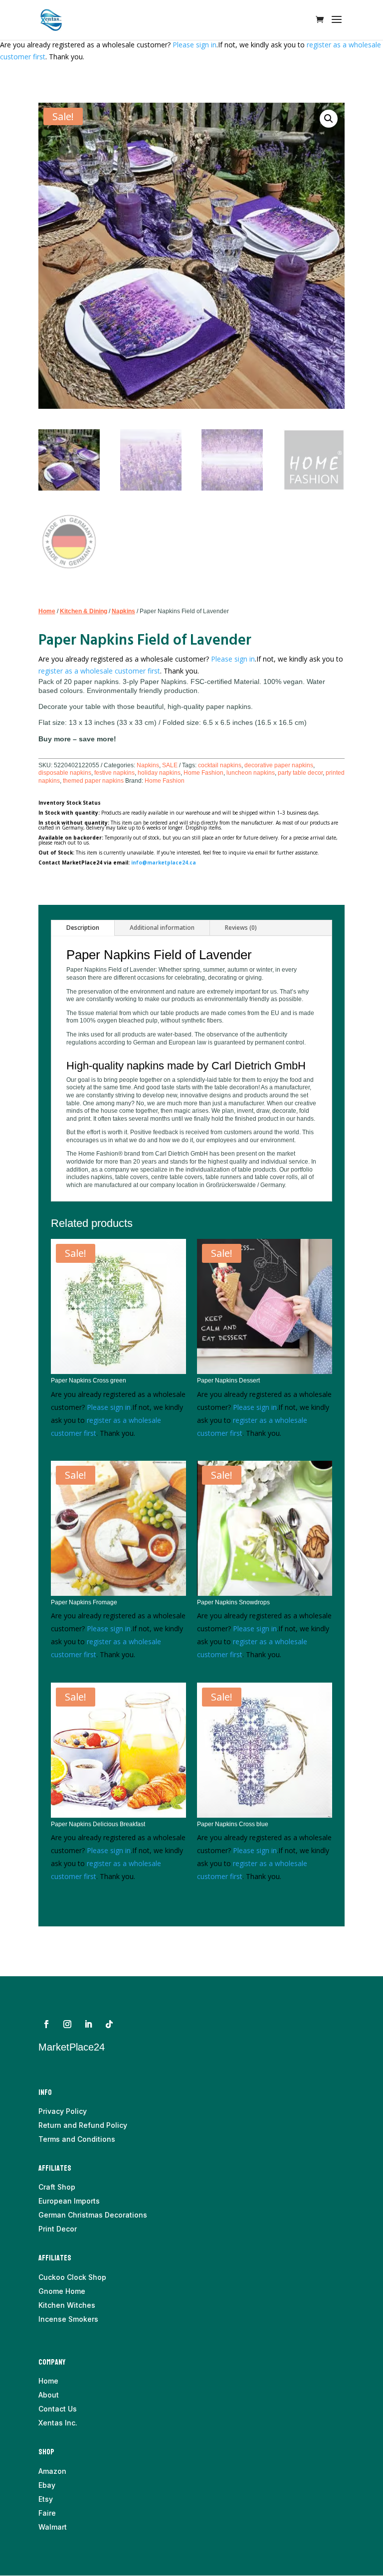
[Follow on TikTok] (109, 2024)
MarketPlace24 (72, 2047)
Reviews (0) (241, 928)
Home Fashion (203, 773)
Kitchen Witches (67, 2305)
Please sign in (194, 45)
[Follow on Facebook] (46, 2024)
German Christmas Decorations (93, 2215)
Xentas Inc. (58, 2423)
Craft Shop (57, 2187)
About (49, 2395)
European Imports (69, 2201)
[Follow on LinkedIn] (88, 2024)
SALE (170, 765)
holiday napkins (159, 773)
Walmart (53, 2527)
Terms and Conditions (77, 2139)
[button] (329, 119)
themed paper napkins (93, 781)
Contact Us (58, 2409)
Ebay (47, 2485)
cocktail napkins (220, 765)
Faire (47, 2513)
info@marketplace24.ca (164, 862)
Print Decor (58, 2229)
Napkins (123, 611)
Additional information (162, 928)
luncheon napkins (251, 773)
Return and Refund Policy (83, 2125)
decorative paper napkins (279, 765)
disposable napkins (65, 773)
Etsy (46, 2499)
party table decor (300, 773)
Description (83, 928)
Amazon (52, 2471)
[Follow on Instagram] (67, 2024)
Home (47, 611)
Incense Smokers (68, 2319)
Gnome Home (62, 2291)
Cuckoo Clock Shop (72, 2277)
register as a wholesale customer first (99, 671)
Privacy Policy (63, 2111)
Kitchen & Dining (84, 611)
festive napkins (114, 773)
